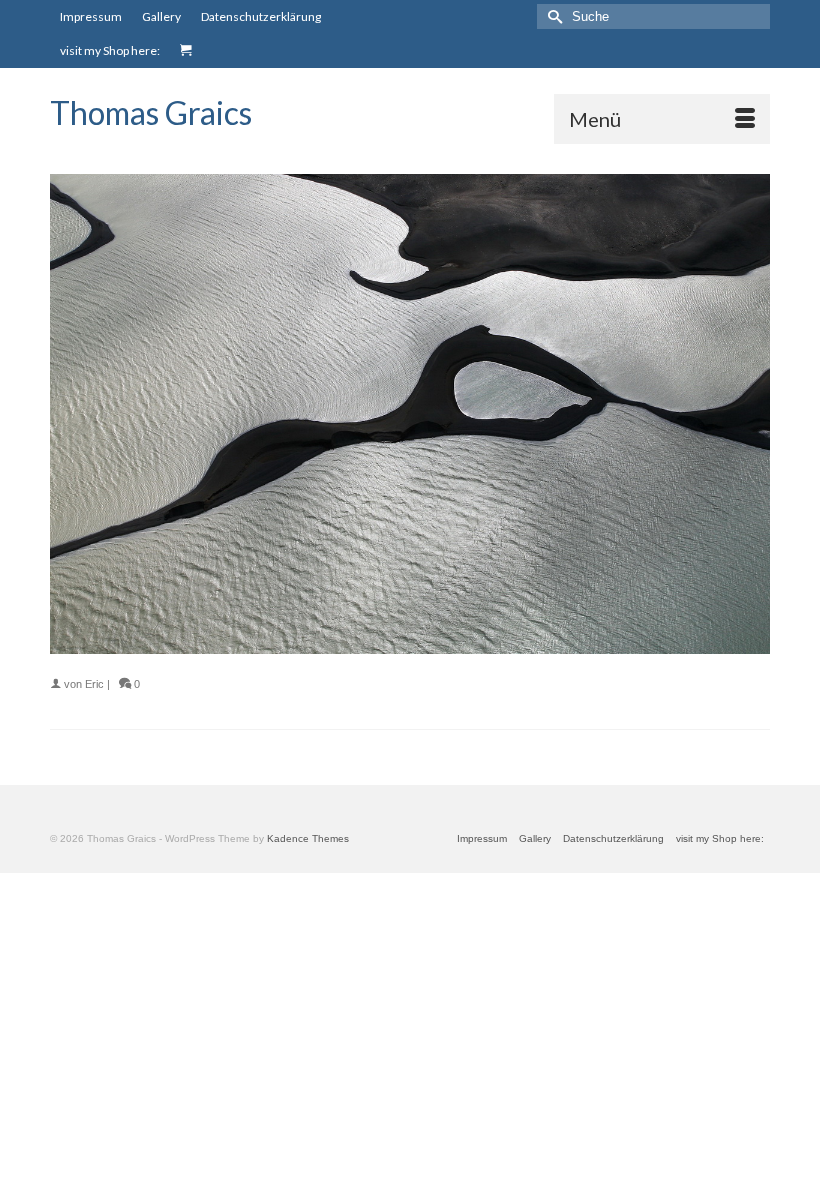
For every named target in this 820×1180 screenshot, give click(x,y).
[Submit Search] (552, 16)
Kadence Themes (308, 838)
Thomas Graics (151, 112)
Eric (94, 684)
